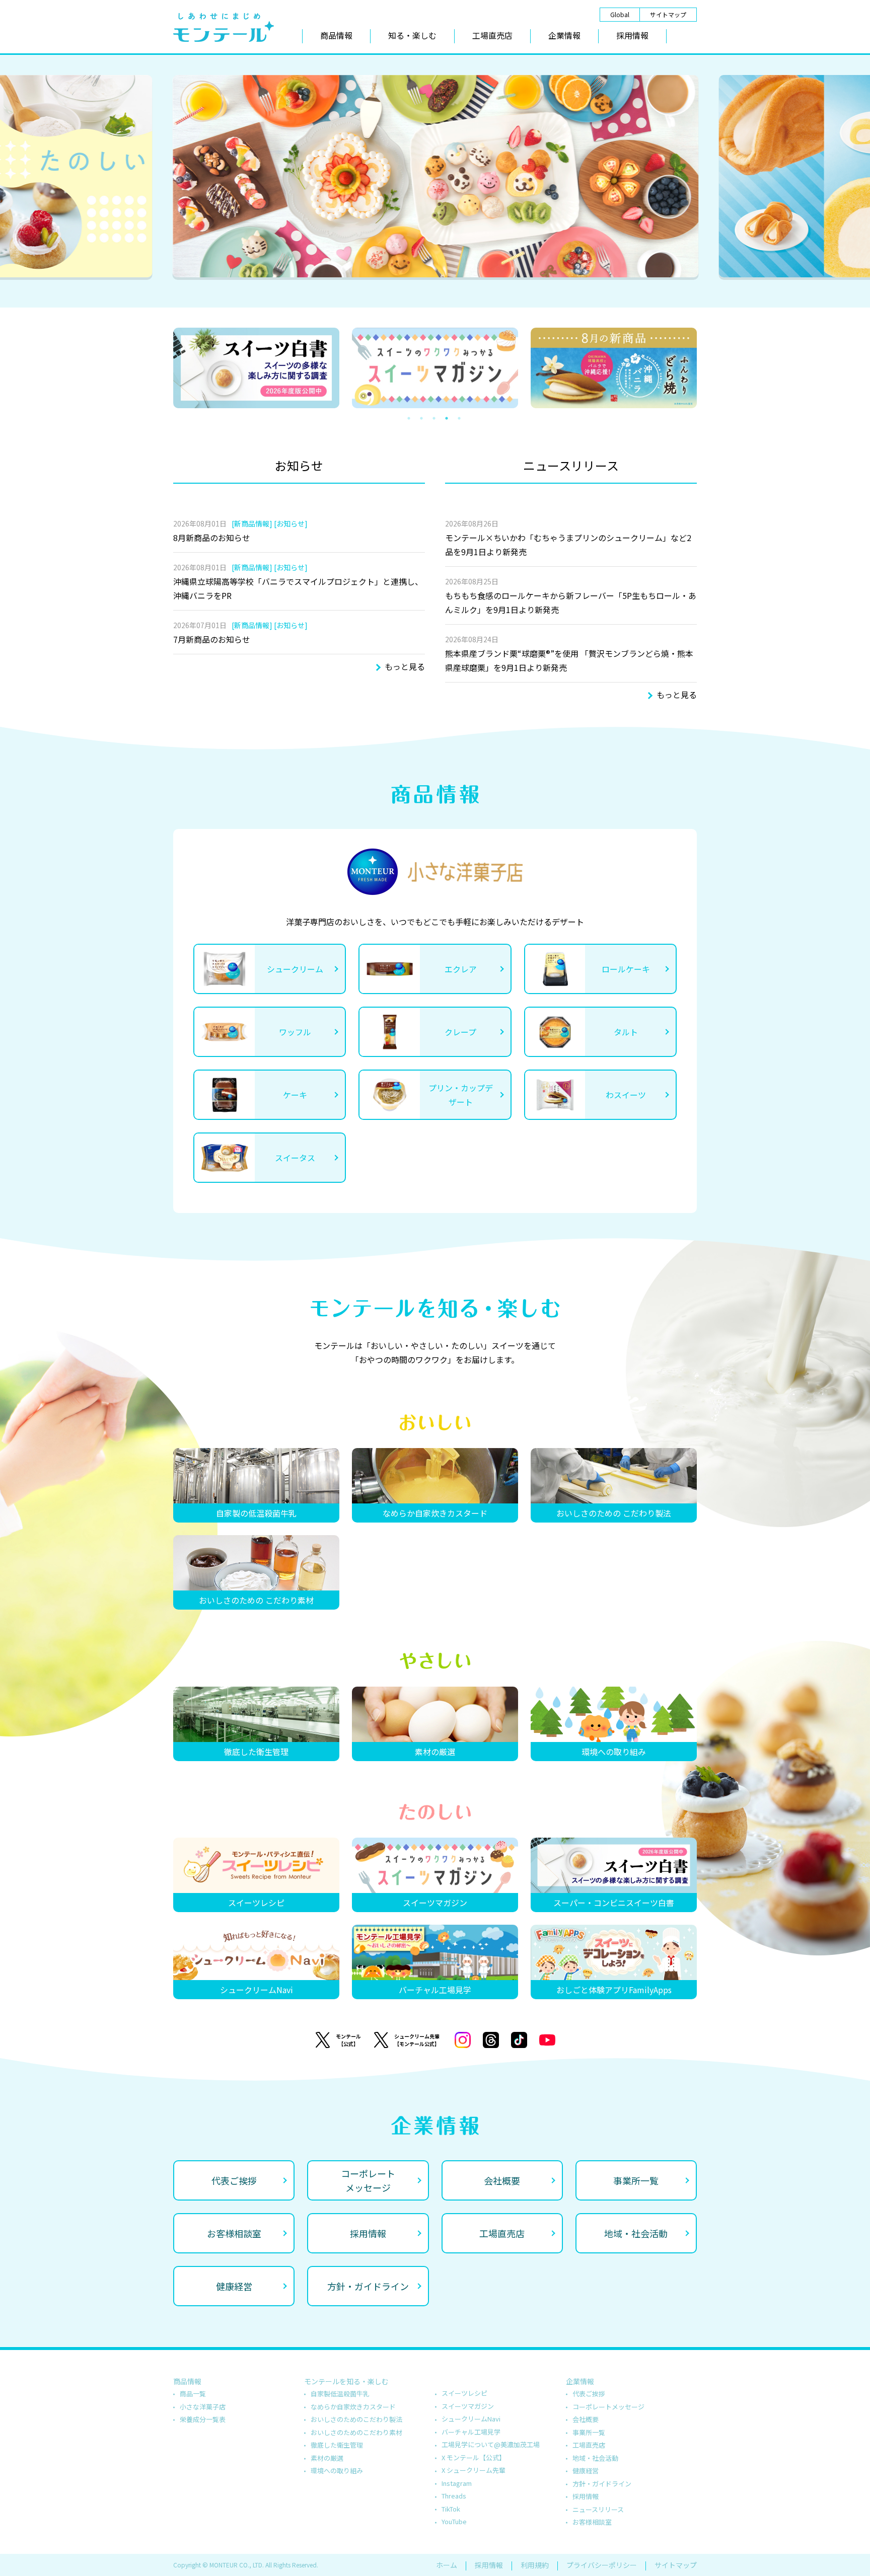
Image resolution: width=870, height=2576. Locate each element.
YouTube (454, 2521)
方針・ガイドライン (602, 2484)
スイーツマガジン (468, 2406)
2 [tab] (435, 292)
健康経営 (586, 2471)
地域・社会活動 (595, 2458)
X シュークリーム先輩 (474, 2470)
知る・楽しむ (412, 35)
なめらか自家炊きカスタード (353, 2407)
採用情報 (632, 35)
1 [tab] (420, 292)
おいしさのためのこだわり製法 (356, 2419)
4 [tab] (453, 418)
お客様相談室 (592, 2522)
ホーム (447, 2565)
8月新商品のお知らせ (212, 538)
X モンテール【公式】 (474, 2457)
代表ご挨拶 (589, 2394)
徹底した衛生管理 (337, 2445)
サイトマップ (668, 14)
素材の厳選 (327, 2458)
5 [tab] (465, 418)
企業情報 (564, 35)
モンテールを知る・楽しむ (346, 2381)
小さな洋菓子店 (203, 2407)
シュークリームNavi (471, 2419)
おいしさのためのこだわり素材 (356, 2432)
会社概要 (586, 2419)
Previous (158, 368)
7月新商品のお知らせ (212, 639)
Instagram (457, 2483)
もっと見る (405, 666)
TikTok (451, 2509)
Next (713, 368)
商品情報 (336, 35)
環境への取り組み (337, 2471)
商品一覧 (193, 2394)
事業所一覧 (589, 2432)
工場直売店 (492, 35)
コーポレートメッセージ (608, 2407)
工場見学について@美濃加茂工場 (491, 2444)
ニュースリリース (598, 2509)
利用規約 (535, 2565)
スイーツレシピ (464, 2393)
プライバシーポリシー (602, 2565)
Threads (454, 2496)
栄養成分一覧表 (203, 2419)
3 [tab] (450, 292)
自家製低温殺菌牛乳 (340, 2394)
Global (620, 14)
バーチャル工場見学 (471, 2432)
